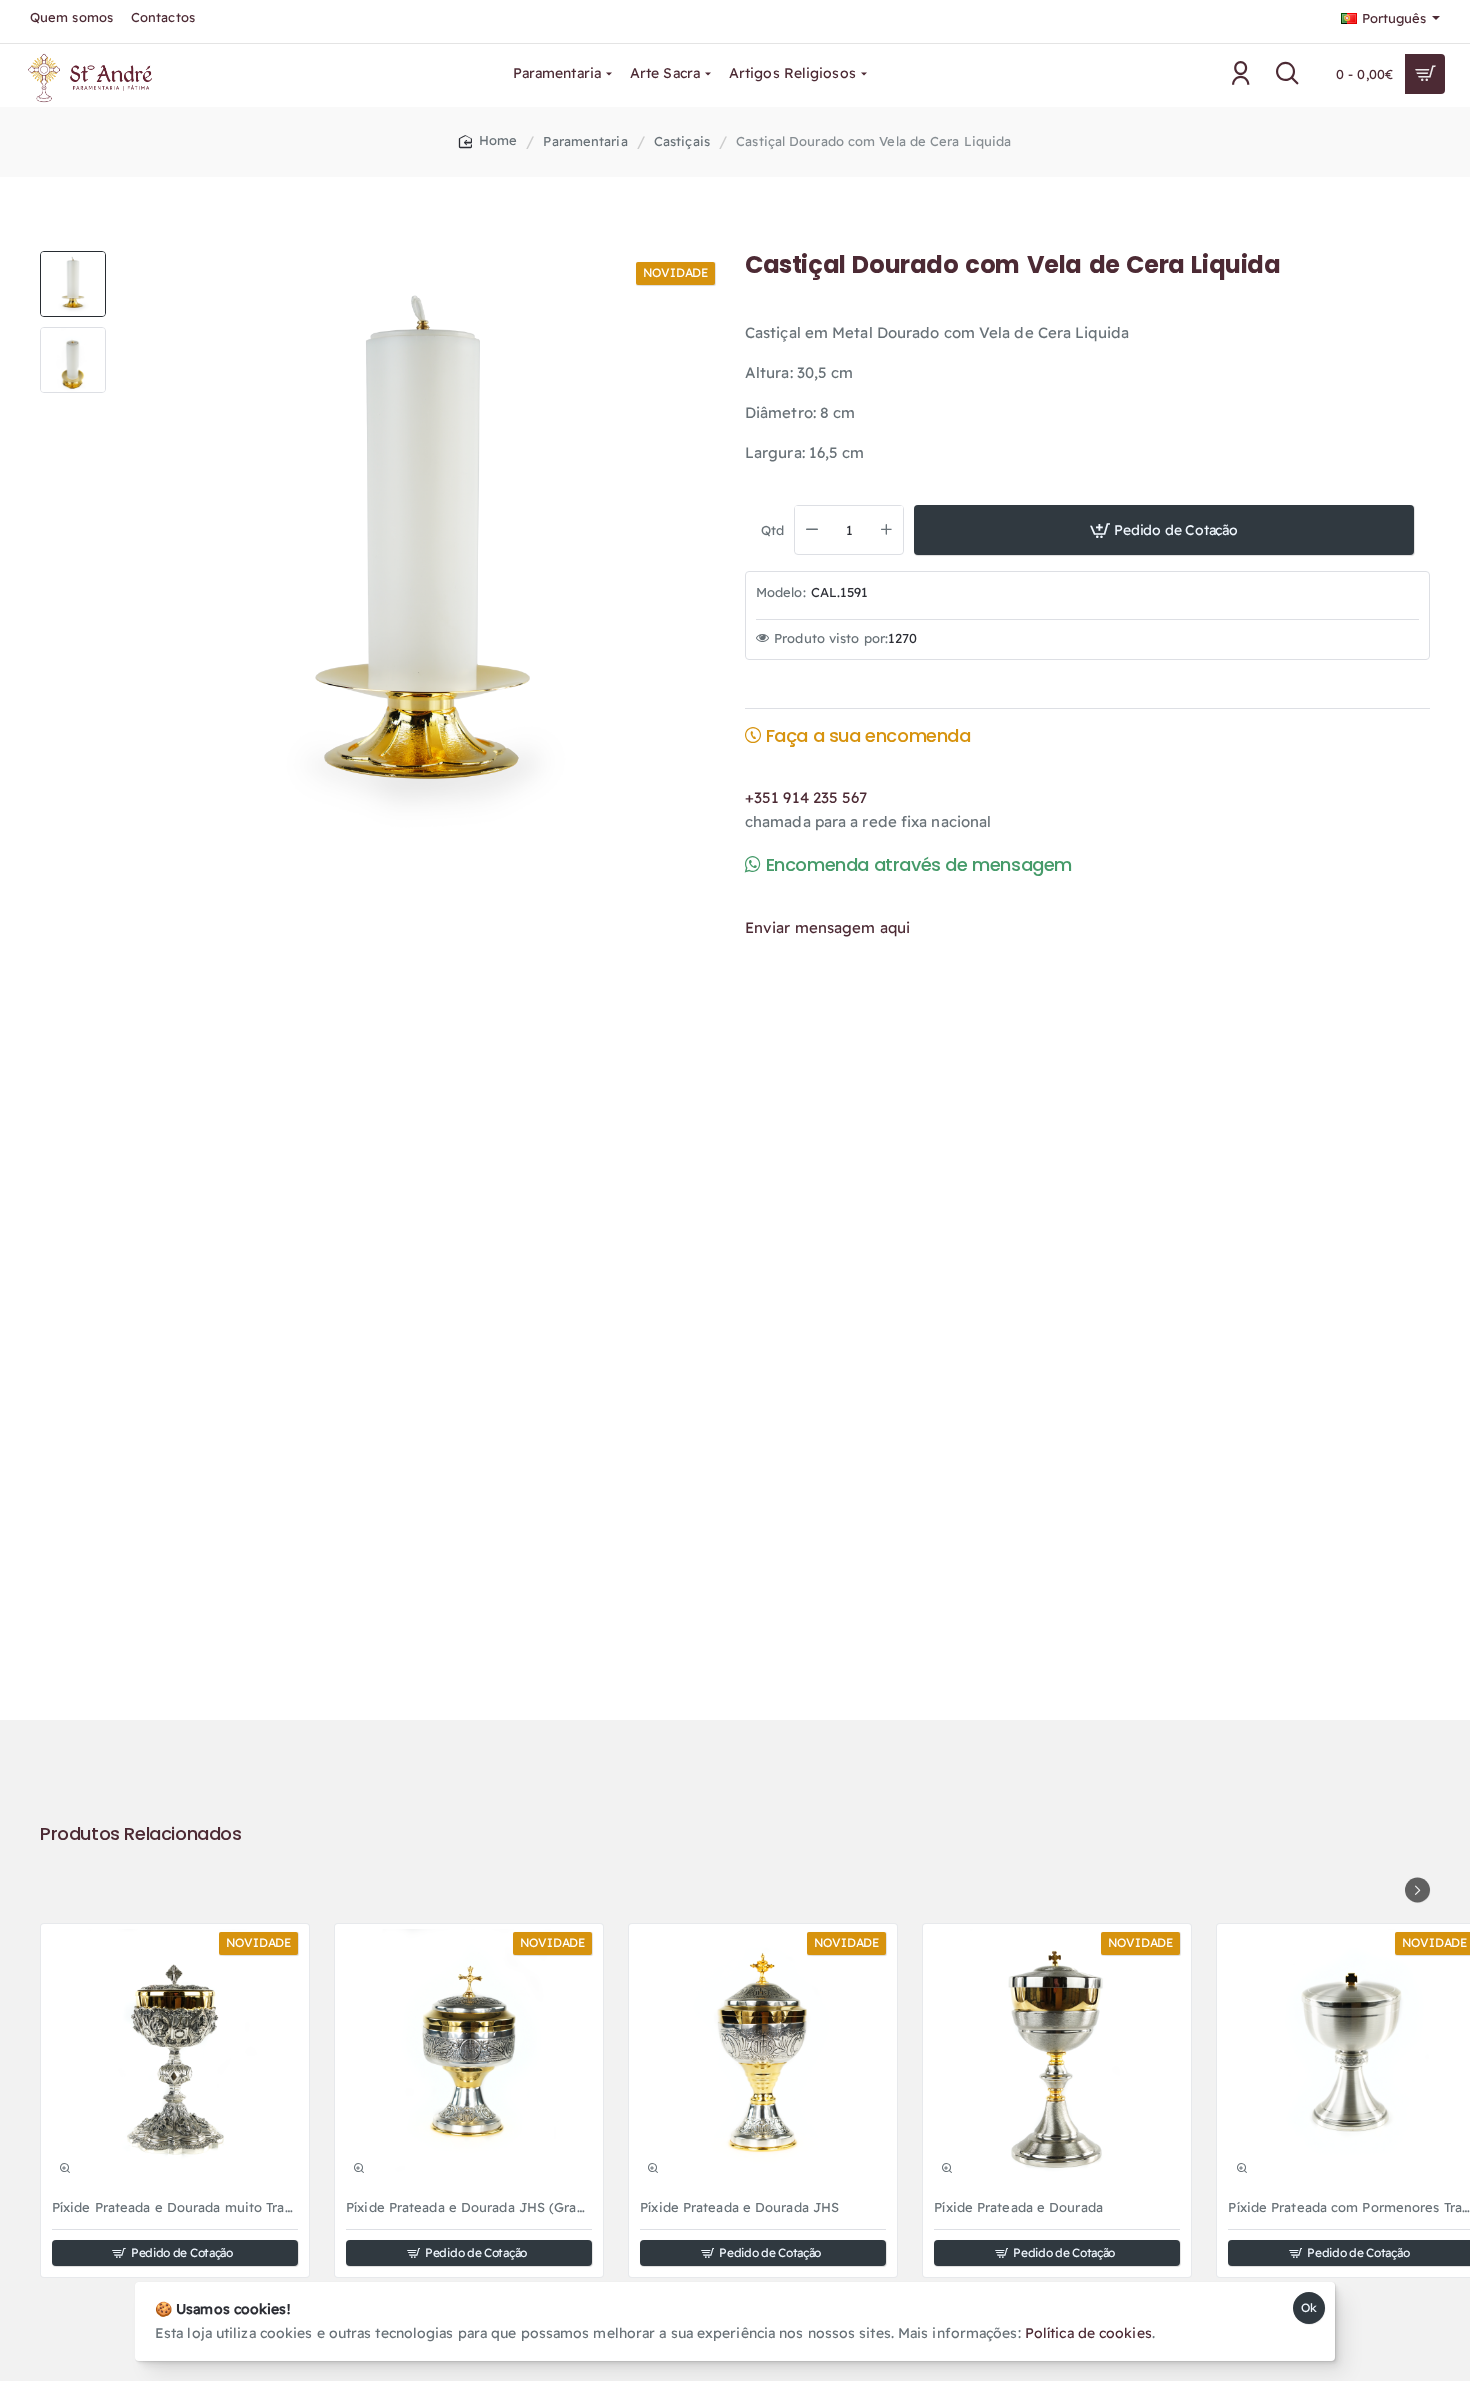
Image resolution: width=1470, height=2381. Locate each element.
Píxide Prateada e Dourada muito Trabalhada (175, 2207)
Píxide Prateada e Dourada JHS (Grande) (469, 2207)
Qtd (772, 529)
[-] (812, 529)
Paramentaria (585, 141)
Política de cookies (1088, 2333)
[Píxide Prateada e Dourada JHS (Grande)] (469, 2058)
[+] (887, 529)
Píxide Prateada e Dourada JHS (739, 2207)
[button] (73, 259)
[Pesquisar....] (1288, 74)
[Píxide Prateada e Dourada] (1057, 2058)
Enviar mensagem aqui (827, 926)
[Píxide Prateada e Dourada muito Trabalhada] (175, 2058)
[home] (488, 140)
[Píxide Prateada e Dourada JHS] (763, 2058)
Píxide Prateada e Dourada (1018, 2207)
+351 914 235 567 (806, 796)
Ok (1309, 2307)
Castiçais (682, 141)
